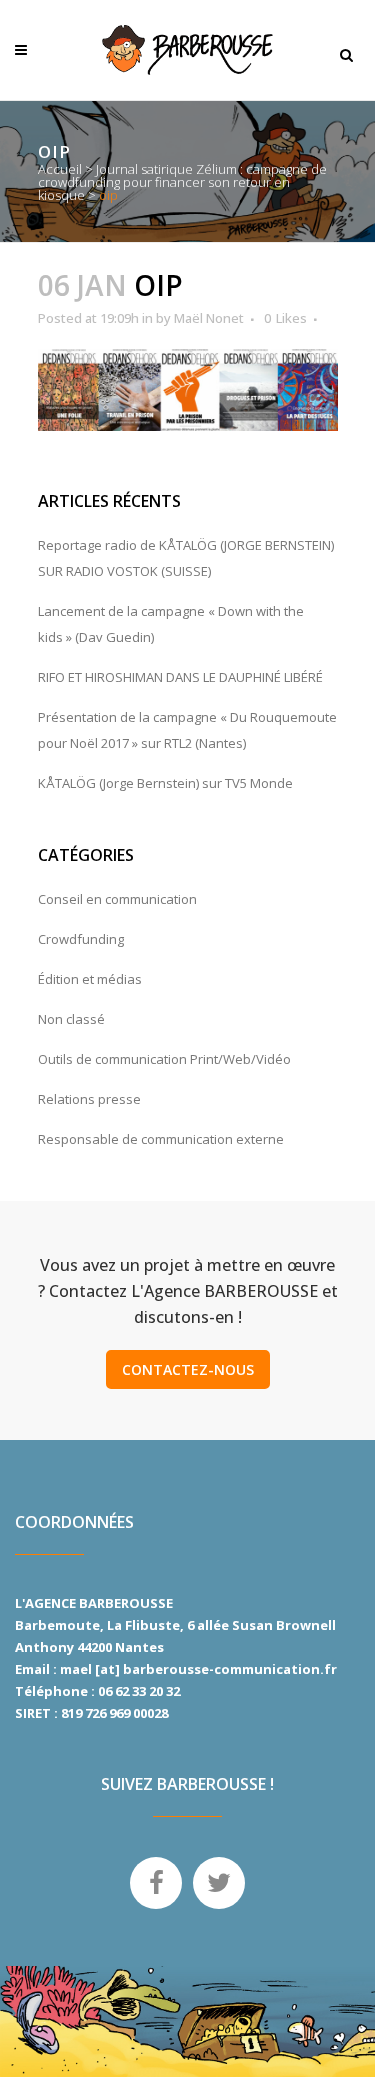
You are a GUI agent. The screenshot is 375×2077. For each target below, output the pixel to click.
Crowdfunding (81, 939)
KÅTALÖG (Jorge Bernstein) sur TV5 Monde (165, 783)
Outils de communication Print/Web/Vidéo (164, 1059)
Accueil (60, 169)
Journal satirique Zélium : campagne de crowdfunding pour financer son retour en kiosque (182, 182)
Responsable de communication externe (161, 1139)
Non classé (71, 1019)
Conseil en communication (117, 899)
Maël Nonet (209, 318)
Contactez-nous (188, 1369)
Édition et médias (90, 979)
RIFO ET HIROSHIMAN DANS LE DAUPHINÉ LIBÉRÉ (180, 677)
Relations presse (89, 1099)
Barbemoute (57, 1625)
